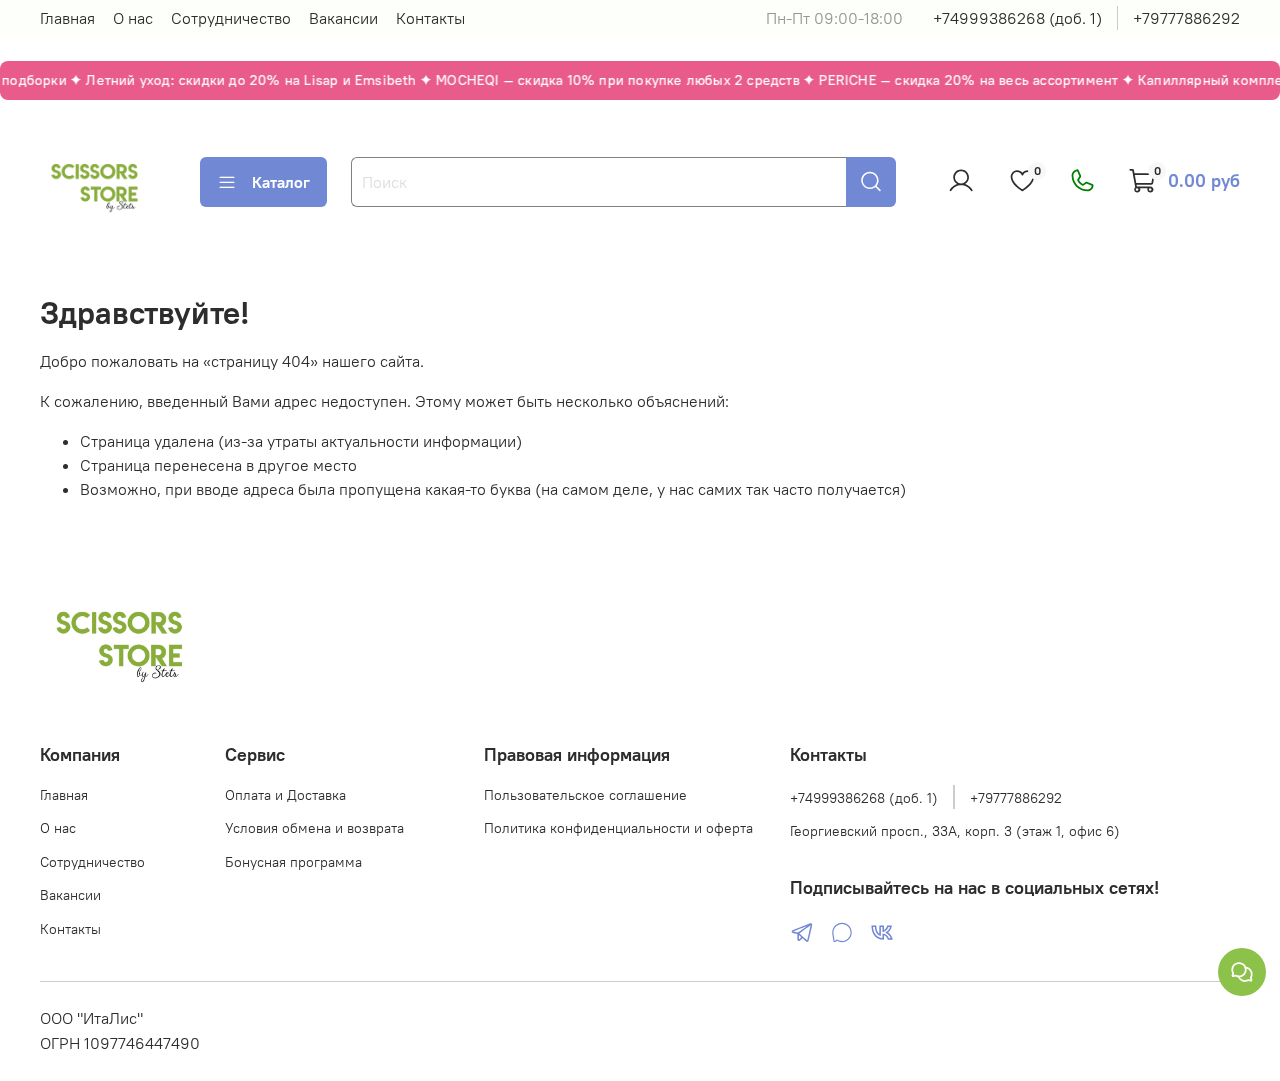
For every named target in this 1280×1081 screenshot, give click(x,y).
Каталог (281, 182)
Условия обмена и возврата (314, 828)
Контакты (430, 18)
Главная (67, 18)
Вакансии (343, 18)
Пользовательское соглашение (585, 795)
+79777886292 (1186, 18)
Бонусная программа (293, 862)
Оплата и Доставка (285, 795)
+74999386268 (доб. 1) (1017, 18)
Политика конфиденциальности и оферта (618, 828)
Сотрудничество (231, 18)
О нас (133, 18)
